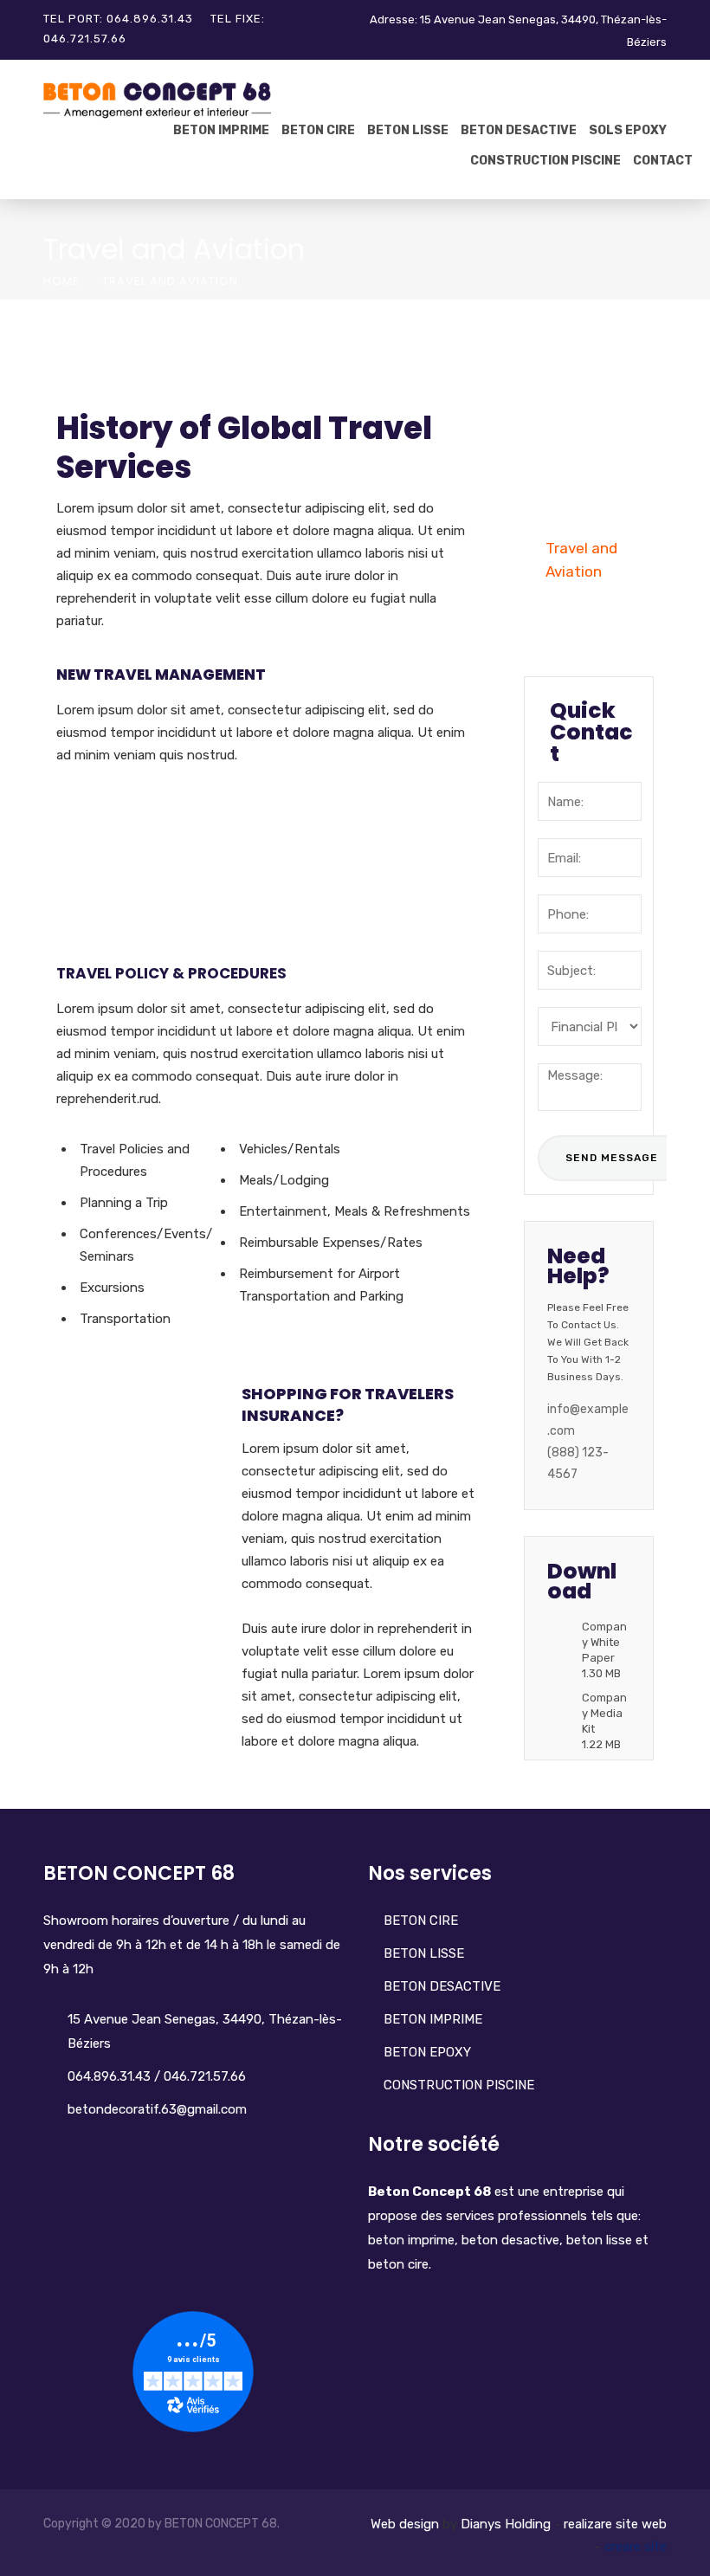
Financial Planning (576, 383)
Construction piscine (545, 161)
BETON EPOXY (427, 2052)
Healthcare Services (584, 619)
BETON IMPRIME (221, 130)
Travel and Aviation (581, 560)
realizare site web (615, 2524)
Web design (405, 2524)
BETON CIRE (318, 130)
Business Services (577, 442)
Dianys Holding (506, 2524)
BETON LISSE (408, 130)
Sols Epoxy (628, 130)
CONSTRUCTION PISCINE (459, 2085)
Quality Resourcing (584, 501)
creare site (636, 2547)
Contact (663, 161)
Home (61, 281)
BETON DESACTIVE (519, 130)
